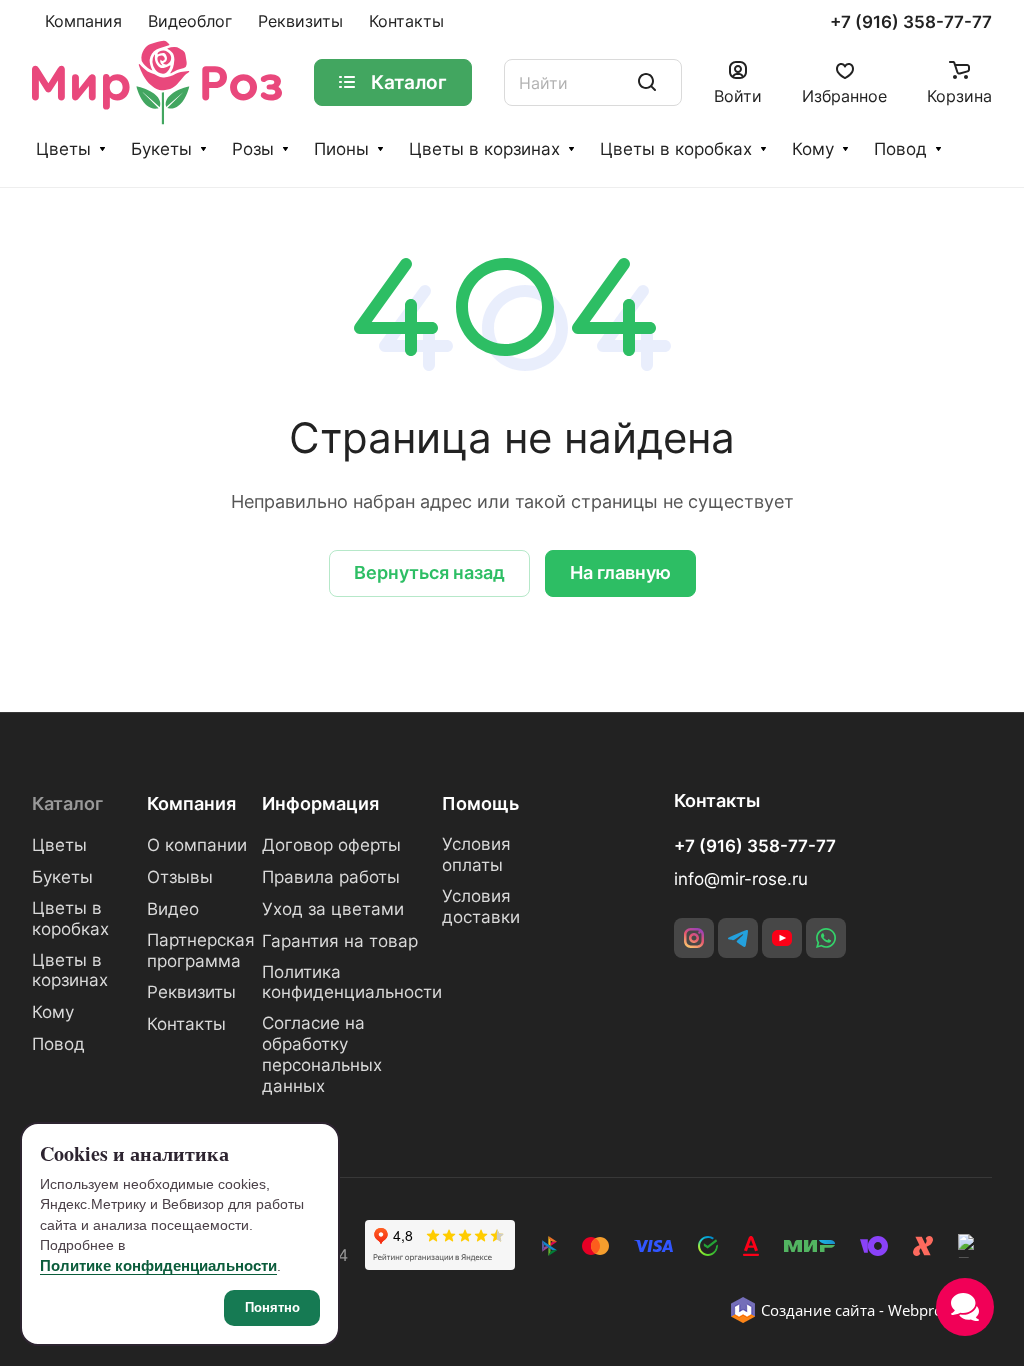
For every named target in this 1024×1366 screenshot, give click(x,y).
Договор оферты (331, 845)
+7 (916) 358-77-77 (911, 22)
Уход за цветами (333, 909)
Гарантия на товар (340, 941)
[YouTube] (782, 938)
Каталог (67, 803)
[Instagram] (694, 938)
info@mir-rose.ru (741, 879)
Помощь (480, 803)
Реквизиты (191, 992)
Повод (900, 149)
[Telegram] (738, 938)
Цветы (63, 149)
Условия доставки (481, 906)
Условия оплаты (476, 854)
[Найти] (647, 82)
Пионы (341, 149)
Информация (320, 803)
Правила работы (331, 877)
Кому (813, 149)
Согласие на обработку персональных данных (322, 1054)
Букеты (161, 149)
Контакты (186, 1024)
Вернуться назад (429, 572)
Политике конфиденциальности (158, 1265)
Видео (173, 909)
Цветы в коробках (676, 149)
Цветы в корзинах (484, 149)
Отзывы (180, 877)
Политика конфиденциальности (352, 982)
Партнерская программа (201, 950)
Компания (191, 803)
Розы (253, 149)
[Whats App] (826, 938)
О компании (197, 845)
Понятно (272, 1307)
